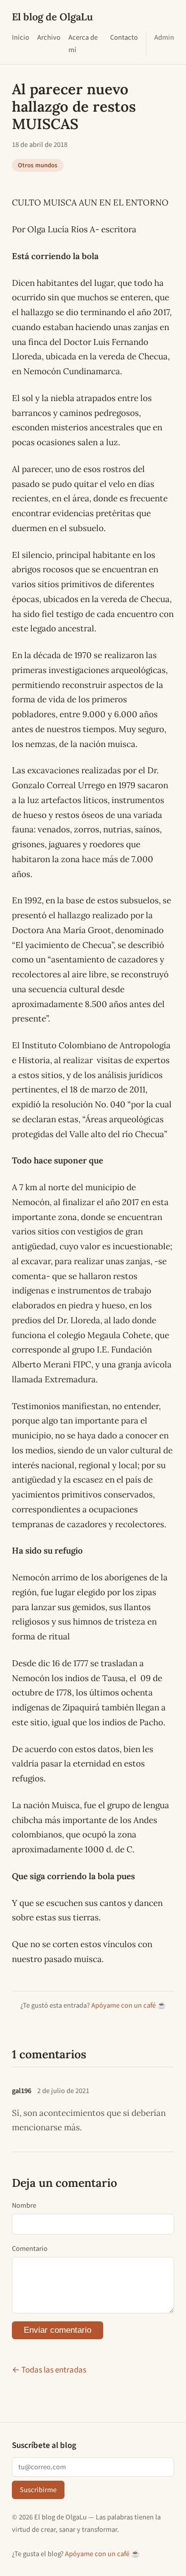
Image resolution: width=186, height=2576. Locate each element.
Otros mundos (38, 165)
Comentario (30, 2249)
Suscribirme (38, 2490)
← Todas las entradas (49, 2370)
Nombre (24, 2205)
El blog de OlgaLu (52, 17)
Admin (164, 37)
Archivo (49, 37)
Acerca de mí (83, 44)
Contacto (124, 37)
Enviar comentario (58, 2330)
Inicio (21, 37)
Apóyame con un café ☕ (129, 2005)
